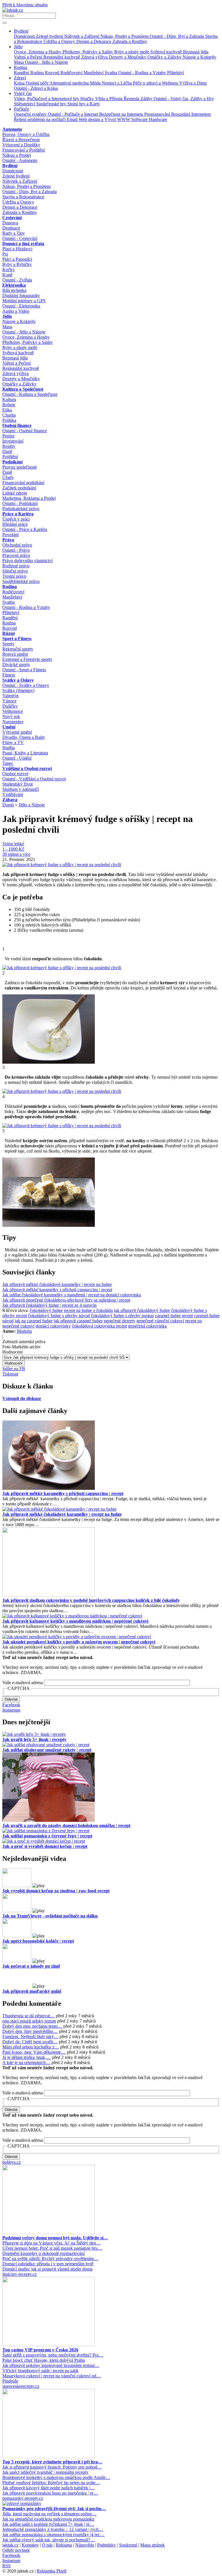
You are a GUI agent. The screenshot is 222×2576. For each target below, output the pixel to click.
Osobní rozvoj (15, 774)
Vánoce (9, 701)
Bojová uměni (15, 654)
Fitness (9, 675)
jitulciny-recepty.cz (20, 2274)
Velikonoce (13, 711)
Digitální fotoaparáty (21, 296)
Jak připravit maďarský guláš (32, 1991)
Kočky (9, 270)
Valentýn (10, 696)
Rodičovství (72, 73)
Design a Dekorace (94, 41)
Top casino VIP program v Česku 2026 (40, 2350)
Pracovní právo (16, 555)
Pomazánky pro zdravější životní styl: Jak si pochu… (54, 2509)
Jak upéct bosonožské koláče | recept (38, 1941)
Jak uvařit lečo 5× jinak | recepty (34, 1739)
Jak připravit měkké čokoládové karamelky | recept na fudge (57, 1284)
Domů (8, 805)
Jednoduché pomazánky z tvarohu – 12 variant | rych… (53, 2529)
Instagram (11, 1710)
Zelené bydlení (50, 36)
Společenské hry (52, 104)
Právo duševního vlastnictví (27, 561)
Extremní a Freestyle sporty (27, 659)
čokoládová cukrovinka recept (99, 1326)
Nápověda (85, 2545)
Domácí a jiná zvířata (23, 244)
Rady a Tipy (14, 233)
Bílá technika (14, 290)
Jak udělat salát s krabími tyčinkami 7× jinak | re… (48, 2524)
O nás (47, 2545)
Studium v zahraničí (21, 789)
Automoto (12, 129)
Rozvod (53, 73)
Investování (13, 441)
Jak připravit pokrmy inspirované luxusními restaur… (51, 2365)
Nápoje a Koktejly (199, 57)
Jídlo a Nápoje (32, 805)
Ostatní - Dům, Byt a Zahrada (177, 36)
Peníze (8, 436)
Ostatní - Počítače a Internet (73, 114)
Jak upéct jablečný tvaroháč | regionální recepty (45, 2472)
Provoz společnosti (20, 467)
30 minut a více (16, 854)
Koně (7, 275)
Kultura (9, 399)
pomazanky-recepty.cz (23, 2498)
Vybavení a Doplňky (21, 145)
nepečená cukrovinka (147, 1326)
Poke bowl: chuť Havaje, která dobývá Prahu (44, 2360)
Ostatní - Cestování (20, 238)
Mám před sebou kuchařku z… (31, 2047)
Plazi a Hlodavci (17, 249)
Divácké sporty (16, 664)
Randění (22, 73)
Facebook (11, 1705)
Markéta (24, 1331)
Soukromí (128, 2545)
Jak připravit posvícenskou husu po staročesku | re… (50, 2493)
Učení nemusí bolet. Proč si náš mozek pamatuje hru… (52, 2248)
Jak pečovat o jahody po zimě (31, 1966)
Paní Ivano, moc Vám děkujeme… (34, 2052)
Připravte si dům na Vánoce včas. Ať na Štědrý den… (51, 2243)
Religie (9, 405)
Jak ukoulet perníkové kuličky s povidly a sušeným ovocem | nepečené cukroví (79, 1642)
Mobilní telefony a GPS (24, 301)
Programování (158, 114)
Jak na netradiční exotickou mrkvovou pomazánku (48, 2519)
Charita (9, 415)
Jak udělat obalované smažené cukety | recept (47, 1750)
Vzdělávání (13, 794)
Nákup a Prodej (17, 155)
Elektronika (14, 285)
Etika (7, 410)
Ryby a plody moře (132, 52)
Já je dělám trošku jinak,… (27, 2057)
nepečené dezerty (120, 1321)
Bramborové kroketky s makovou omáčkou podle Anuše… (56, 2477)
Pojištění (10, 457)
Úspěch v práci (16, 519)
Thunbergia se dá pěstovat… (28, 2016)
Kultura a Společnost (23, 389)
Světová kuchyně (167, 52)
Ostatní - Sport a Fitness (24, 670)
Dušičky (10, 706)
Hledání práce (15, 524)
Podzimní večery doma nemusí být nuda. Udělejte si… (55, 2238)
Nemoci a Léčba (117, 83)
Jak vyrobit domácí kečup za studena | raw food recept (56, 1891)
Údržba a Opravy (60, 41)
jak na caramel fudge (34, 1321)
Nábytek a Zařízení (82, 36)
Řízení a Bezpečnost (21, 140)
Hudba (9, 748)
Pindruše (10, 2381)
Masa (19, 62)
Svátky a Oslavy (18, 680)
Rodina (21, 67)
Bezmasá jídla (196, 52)
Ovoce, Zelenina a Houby (38, 52)
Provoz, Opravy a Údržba (26, 134)
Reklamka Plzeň (52, 2571)
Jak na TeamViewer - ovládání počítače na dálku (50, 1916)
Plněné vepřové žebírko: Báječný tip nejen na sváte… (51, 2483)
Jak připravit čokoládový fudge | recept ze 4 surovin (49, 1305)
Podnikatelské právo (21, 509)
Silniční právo (15, 571)
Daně (7, 451)
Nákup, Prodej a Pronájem (125, 36)
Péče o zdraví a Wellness (156, 83)
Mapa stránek (152, 2545)
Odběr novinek (16, 2550)
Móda (96, 83)
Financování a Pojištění (24, 150)
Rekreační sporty (18, 649)
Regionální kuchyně (62, 57)
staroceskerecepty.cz (21, 2386)
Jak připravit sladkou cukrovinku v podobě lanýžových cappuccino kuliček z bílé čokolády (91, 1600)
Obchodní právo (17, 545)
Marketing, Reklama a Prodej (29, 498)
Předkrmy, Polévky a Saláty (88, 52)
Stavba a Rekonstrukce (23, 197)
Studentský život (17, 784)
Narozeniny (13, 722)
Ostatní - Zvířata (17, 280)
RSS (7, 2566)
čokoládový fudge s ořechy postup (122, 1316)
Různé (9, 633)
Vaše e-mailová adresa (23, 1683)
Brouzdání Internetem (191, 114)
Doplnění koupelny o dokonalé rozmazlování (44, 2253)
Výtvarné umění (17, 732)
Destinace (11, 228)
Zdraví (20, 78)
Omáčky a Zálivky (165, 57)
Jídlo (18, 47)
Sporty (8, 644)
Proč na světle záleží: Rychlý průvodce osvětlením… (50, 2259)
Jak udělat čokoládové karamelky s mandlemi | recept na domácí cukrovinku (72, 1295)
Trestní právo (14, 576)
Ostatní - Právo (16, 550)
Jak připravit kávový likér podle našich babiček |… (49, 2488)
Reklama (64, 2545)
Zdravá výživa (95, 57)
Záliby (147, 99)
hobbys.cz (12, 2162)
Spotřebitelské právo (21, 581)
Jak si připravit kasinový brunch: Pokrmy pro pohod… (52, 2467)
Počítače (22, 109)
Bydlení (21, 31)
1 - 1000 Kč (13, 849)
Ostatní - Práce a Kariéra (25, 529)
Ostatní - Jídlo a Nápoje (46, 62)
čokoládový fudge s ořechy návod (59, 1316)
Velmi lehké (13, 844)
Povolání (10, 535)
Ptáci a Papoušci (17, 259)
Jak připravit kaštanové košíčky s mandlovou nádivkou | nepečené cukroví (75, 1621)
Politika (9, 420)
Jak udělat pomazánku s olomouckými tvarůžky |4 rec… (53, 2535)
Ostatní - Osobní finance (25, 431)
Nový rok (11, 716)
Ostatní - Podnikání (20, 503)
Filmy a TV (13, 742)
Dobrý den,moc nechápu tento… (32, 2026)
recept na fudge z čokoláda (88, 1310)
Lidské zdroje (15, 493)
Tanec (8, 763)
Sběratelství (25, 104)
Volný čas (23, 93)
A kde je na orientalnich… (26, 2063)
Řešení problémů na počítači (40, 119)
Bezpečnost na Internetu (122, 114)
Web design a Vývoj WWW (105, 119)
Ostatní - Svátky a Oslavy (26, 685)
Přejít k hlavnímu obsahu (25, 5)
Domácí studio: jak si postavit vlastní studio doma (47, 2269)
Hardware (158, 119)
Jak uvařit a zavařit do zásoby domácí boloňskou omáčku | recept (66, 1825)
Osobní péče (38, 83)
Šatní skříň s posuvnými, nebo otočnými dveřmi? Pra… (53, 2355)
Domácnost (25, 36)
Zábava (10, 800)
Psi (5, 254)
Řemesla (132, 99)
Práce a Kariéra (18, 514)
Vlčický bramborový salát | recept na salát (40, 2371)
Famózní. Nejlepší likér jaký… (30, 2037)
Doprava (10, 223)
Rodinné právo (16, 566)
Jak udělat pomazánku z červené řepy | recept (47, 1836)
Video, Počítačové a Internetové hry (47, 99)
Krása (20, 83)
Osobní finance (17, 425)
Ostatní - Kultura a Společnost (30, 394)
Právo (8, 540)
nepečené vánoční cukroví (160, 1321)
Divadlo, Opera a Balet (23, 737)
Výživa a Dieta (193, 83)
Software (140, 119)
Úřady (8, 477)
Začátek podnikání (19, 488)
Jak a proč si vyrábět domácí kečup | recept (45, 1846)
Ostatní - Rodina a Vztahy (143, 73)
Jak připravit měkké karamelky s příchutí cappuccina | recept (57, 1290)
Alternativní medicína (70, 83)
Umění (9, 727)
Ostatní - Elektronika (21, 306)
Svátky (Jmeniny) (18, 690)
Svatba (111, 73)
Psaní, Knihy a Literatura (25, 753)
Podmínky (107, 2545)
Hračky (88, 99)
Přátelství (175, 73)
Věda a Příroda (109, 99)
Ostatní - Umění (17, 758)
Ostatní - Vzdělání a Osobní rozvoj (34, 779)
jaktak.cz (10, 2545)
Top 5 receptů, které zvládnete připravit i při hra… (52, 2462)
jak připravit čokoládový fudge (142, 1310)
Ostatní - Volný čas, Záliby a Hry (184, 99)
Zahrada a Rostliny (130, 41)
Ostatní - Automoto (20, 160)
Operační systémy (31, 114)
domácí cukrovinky (53, 1326)
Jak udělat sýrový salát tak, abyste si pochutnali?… (49, 2540)
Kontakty (30, 2545)
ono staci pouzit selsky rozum (29, 2021)
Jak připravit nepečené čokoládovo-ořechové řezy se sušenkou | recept (66, 1300)
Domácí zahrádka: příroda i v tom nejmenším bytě (48, 2264)
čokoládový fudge (46, 1310)
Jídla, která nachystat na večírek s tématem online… (49, 2514)
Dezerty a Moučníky (128, 57)
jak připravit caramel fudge (78, 1321)
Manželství (94, 73)
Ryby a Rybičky (17, 264)
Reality (9, 446)
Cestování (12, 218)
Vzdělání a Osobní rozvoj (27, 768)
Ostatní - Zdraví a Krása (36, 88)
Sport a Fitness (17, 639)
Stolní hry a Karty (84, 104)
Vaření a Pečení (29, 57)
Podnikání (12, 462)
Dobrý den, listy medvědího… (30, 2031)
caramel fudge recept (174, 1316)
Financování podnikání (23, 483)
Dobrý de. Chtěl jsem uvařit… (30, 2042)
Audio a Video (16, 311)
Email (73, 119)
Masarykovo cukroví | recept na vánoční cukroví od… (52, 2376)
